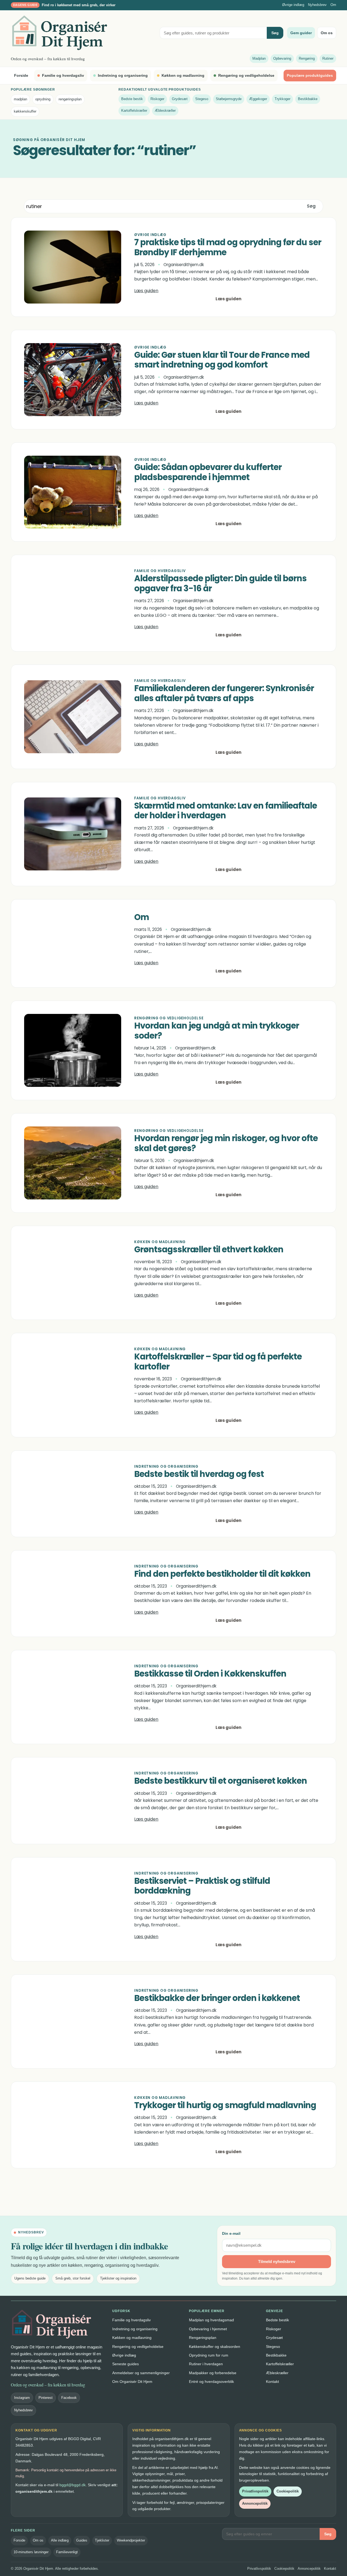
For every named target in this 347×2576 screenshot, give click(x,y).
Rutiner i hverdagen (206, 2364)
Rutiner (328, 58)
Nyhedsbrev (317, 5)
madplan (20, 99)
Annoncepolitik (255, 2503)
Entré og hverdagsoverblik (211, 2382)
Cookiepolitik (288, 2491)
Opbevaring (282, 58)
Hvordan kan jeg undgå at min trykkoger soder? (217, 1031)
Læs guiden (146, 291)
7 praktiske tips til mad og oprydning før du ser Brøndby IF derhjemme (228, 248)
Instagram (22, 2398)
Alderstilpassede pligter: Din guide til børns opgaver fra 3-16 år (220, 584)
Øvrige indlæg (293, 5)
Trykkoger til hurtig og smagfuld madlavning (225, 2106)
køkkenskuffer (25, 111)
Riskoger (157, 99)
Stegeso (202, 99)
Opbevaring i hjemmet (208, 2329)
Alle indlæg (60, 2540)
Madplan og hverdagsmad (211, 2320)
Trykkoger (282, 99)
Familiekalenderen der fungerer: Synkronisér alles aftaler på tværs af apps (224, 694)
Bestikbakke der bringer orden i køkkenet (217, 1998)
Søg (275, 33)
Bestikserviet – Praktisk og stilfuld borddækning (202, 1886)
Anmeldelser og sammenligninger (141, 2373)
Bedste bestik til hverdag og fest (199, 1474)
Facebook (69, 2398)
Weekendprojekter (131, 2540)
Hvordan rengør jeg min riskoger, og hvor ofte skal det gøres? (226, 1144)
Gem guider (301, 33)
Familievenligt (67, 2552)
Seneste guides (126, 2364)
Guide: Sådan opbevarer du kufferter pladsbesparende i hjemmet (208, 473)
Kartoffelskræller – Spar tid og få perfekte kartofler (218, 1362)
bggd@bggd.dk (73, 2485)
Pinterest (46, 2398)
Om (333, 5)
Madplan (259, 58)
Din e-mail (231, 2233)
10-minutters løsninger (31, 2552)
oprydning (43, 99)
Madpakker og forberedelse (213, 2373)
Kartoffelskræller (134, 111)
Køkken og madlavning (183, 75)
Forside (21, 75)
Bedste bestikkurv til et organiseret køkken (221, 1781)
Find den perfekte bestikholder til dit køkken (222, 1574)
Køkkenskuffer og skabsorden (215, 2347)
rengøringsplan (70, 99)
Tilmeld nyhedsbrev (277, 2261)
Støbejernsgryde (229, 99)
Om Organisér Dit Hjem (132, 2382)
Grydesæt (180, 99)
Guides (82, 2540)
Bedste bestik (132, 99)
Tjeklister (102, 2540)
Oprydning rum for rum (209, 2355)
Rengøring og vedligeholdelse (246, 75)
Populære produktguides (310, 75)
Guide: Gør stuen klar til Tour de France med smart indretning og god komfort (222, 360)
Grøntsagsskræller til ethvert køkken (209, 1250)
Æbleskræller (165, 111)
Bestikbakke (308, 99)
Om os (327, 33)
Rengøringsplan (203, 2338)
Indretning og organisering (123, 75)
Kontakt (272, 2382)
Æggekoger (258, 99)
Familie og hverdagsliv (63, 75)
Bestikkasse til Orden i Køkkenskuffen (210, 1674)
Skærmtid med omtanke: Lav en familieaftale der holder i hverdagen (226, 811)
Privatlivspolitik (255, 2491)
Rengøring (307, 58)
